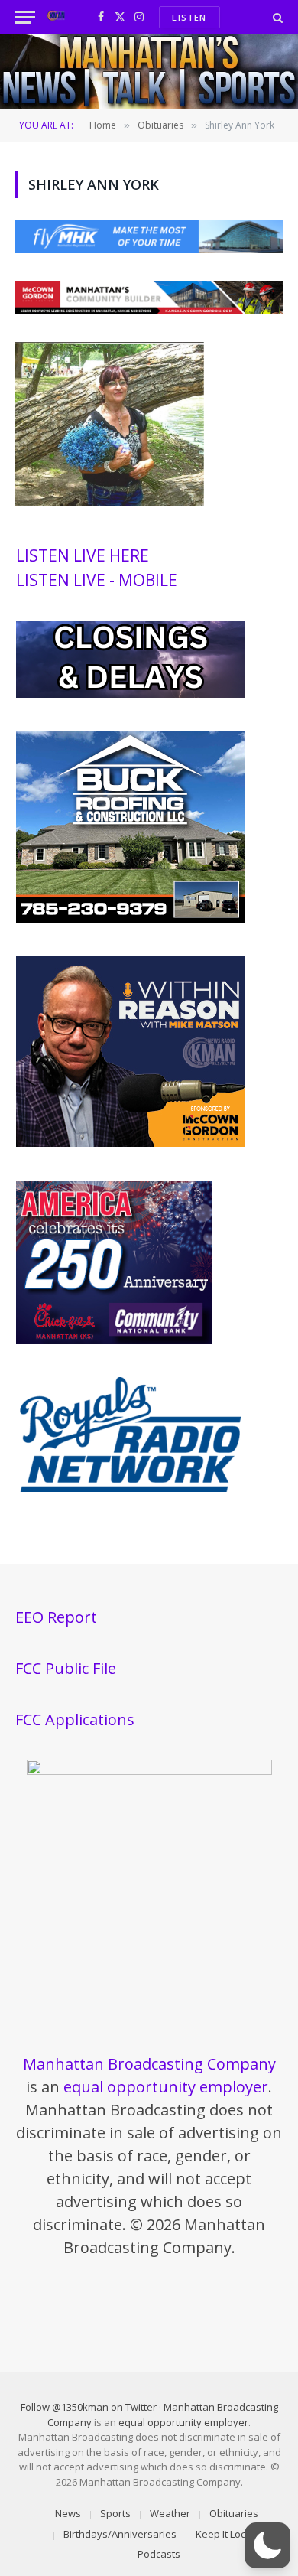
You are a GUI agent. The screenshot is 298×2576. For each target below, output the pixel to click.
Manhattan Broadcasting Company (149, 2064)
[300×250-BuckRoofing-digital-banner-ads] (131, 919)
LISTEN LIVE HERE (83, 555)
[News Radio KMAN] (56, 17)
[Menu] (25, 17)
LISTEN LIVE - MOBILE (97, 580)
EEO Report (56, 1617)
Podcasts (159, 2554)
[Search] (276, 17)
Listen (189, 17)
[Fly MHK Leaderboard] (149, 249)
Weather (170, 2513)
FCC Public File (66, 1668)
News (68, 2513)
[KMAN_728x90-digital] (149, 310)
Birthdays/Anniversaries (120, 2534)
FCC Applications (75, 1720)
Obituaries (234, 2513)
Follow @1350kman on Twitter (89, 2407)
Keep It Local (225, 2534)
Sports (115, 2513)
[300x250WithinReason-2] (131, 1143)
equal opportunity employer (166, 2087)
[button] (267, 2545)
